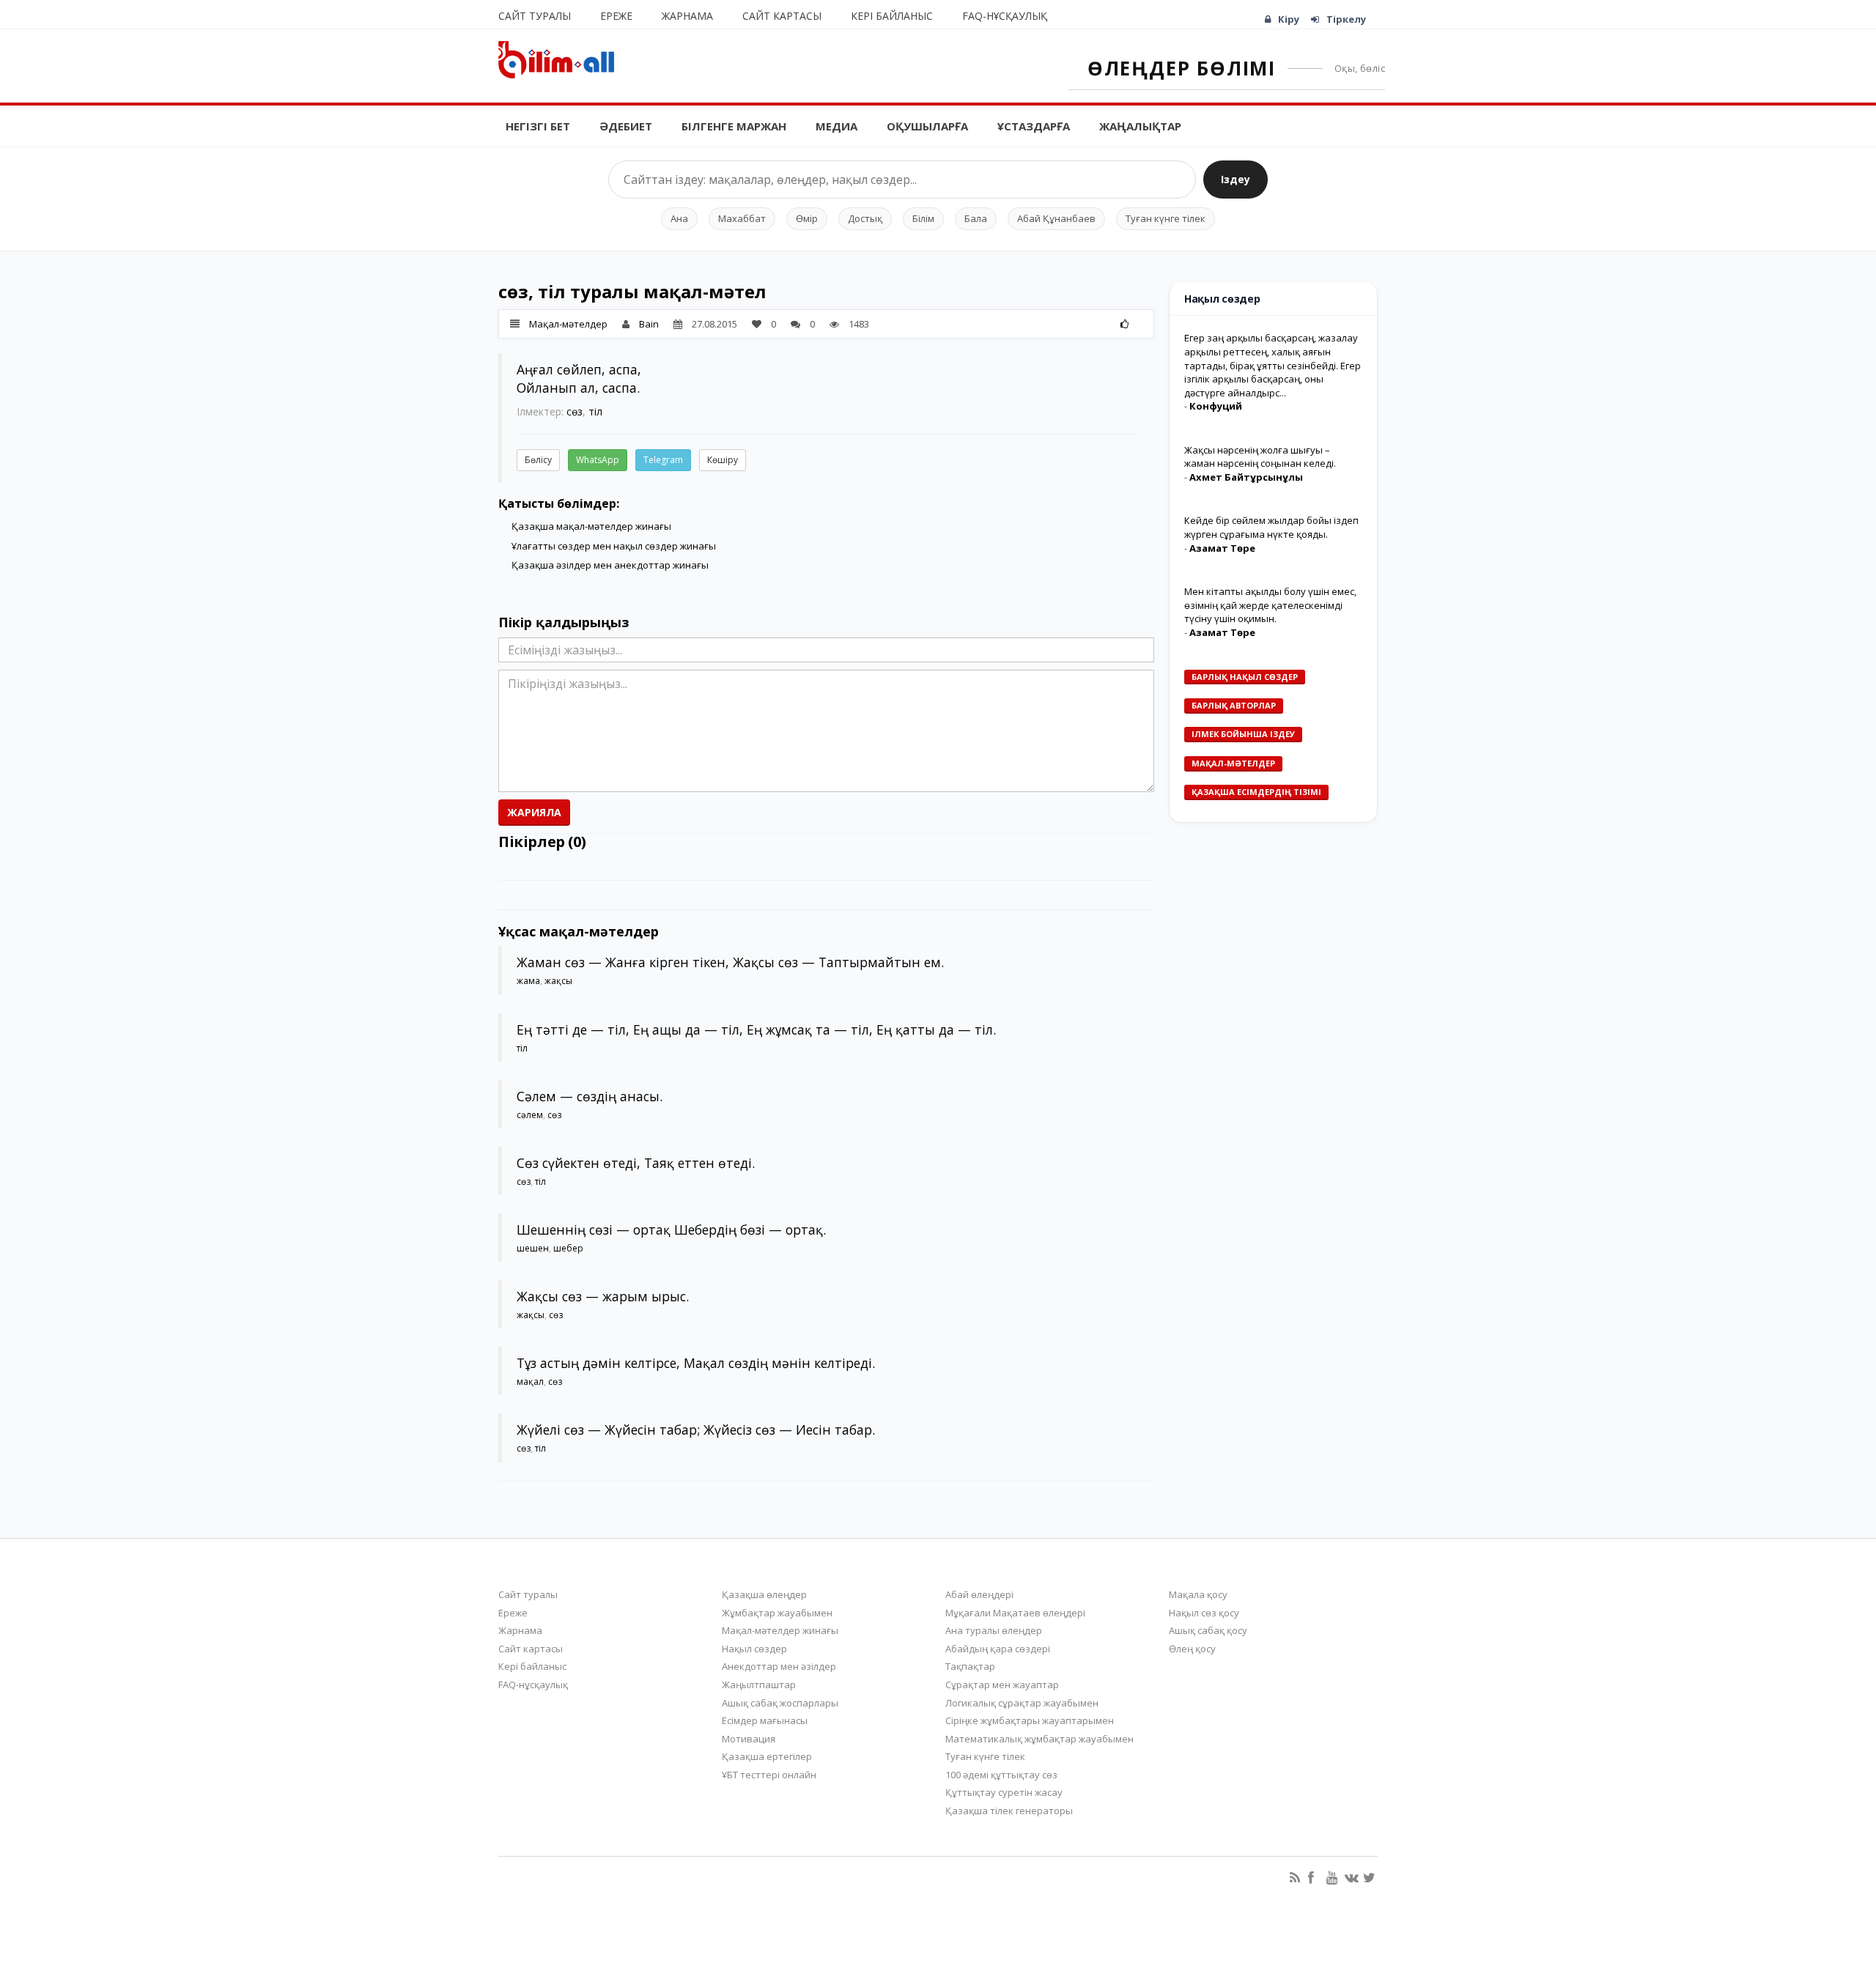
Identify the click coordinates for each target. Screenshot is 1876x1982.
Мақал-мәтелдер (568, 324)
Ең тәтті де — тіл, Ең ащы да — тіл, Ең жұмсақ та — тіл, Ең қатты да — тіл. (756, 1029)
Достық (865, 218)
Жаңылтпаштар (759, 1685)
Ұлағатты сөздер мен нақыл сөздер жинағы (614, 546)
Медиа (837, 126)
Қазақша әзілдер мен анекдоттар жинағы (610, 565)
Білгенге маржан (734, 126)
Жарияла (534, 812)
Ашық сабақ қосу (1208, 1630)
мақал (530, 1382)
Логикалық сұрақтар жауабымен (1022, 1703)
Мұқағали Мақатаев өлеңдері (1015, 1613)
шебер (568, 1248)
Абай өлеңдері (979, 1594)
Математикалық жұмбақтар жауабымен (1039, 1739)
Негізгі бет (538, 126)
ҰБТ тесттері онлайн (769, 1775)
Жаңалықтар (1140, 126)
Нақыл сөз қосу (1204, 1613)
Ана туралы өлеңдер (994, 1630)
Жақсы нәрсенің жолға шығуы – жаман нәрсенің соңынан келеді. (1260, 457)
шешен (533, 1248)
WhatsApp (598, 460)
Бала (976, 218)
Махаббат (742, 218)
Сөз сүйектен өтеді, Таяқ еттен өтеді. (636, 1163)
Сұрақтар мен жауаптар (1002, 1685)
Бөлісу (538, 460)
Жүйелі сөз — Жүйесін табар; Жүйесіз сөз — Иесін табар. (696, 1430)
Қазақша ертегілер (767, 1756)
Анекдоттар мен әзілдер (779, 1666)
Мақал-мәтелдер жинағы (780, 1630)
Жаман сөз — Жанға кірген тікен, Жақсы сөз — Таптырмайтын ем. (730, 962)
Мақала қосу (1198, 1594)
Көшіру (723, 460)
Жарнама (687, 16)
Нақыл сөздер (754, 1649)
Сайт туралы (535, 16)
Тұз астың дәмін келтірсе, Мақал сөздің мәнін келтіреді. (696, 1363)
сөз (575, 411)
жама (528, 981)
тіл (595, 411)
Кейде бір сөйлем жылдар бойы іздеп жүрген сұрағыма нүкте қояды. (1271, 528)
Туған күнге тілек (1166, 218)
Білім (923, 218)
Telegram (663, 460)
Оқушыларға (927, 126)
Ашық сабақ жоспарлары (780, 1703)
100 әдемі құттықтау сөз (1001, 1775)
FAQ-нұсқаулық (1005, 16)
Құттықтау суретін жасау (1004, 1792)
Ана (679, 218)
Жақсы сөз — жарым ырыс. (603, 1296)
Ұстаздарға (1034, 126)
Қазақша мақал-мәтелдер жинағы (591, 526)
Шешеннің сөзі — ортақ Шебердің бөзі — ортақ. (671, 1229)
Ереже (616, 16)
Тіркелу (1346, 19)
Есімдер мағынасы (765, 1720)
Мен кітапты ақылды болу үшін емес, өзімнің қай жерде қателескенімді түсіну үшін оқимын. (1270, 605)
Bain (649, 324)
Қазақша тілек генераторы (1009, 1811)
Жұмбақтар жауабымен (777, 1613)
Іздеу (1236, 179)
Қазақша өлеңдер (764, 1594)
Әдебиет (626, 126)
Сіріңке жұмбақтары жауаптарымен (1030, 1720)
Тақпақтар (970, 1666)
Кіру (1289, 19)
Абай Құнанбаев (1056, 218)
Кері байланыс (892, 16)
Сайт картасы (782, 16)
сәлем (530, 1115)
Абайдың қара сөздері (998, 1649)
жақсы (558, 981)
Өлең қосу (1192, 1649)
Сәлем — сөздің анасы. (590, 1096)
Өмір (807, 218)
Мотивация (749, 1739)
